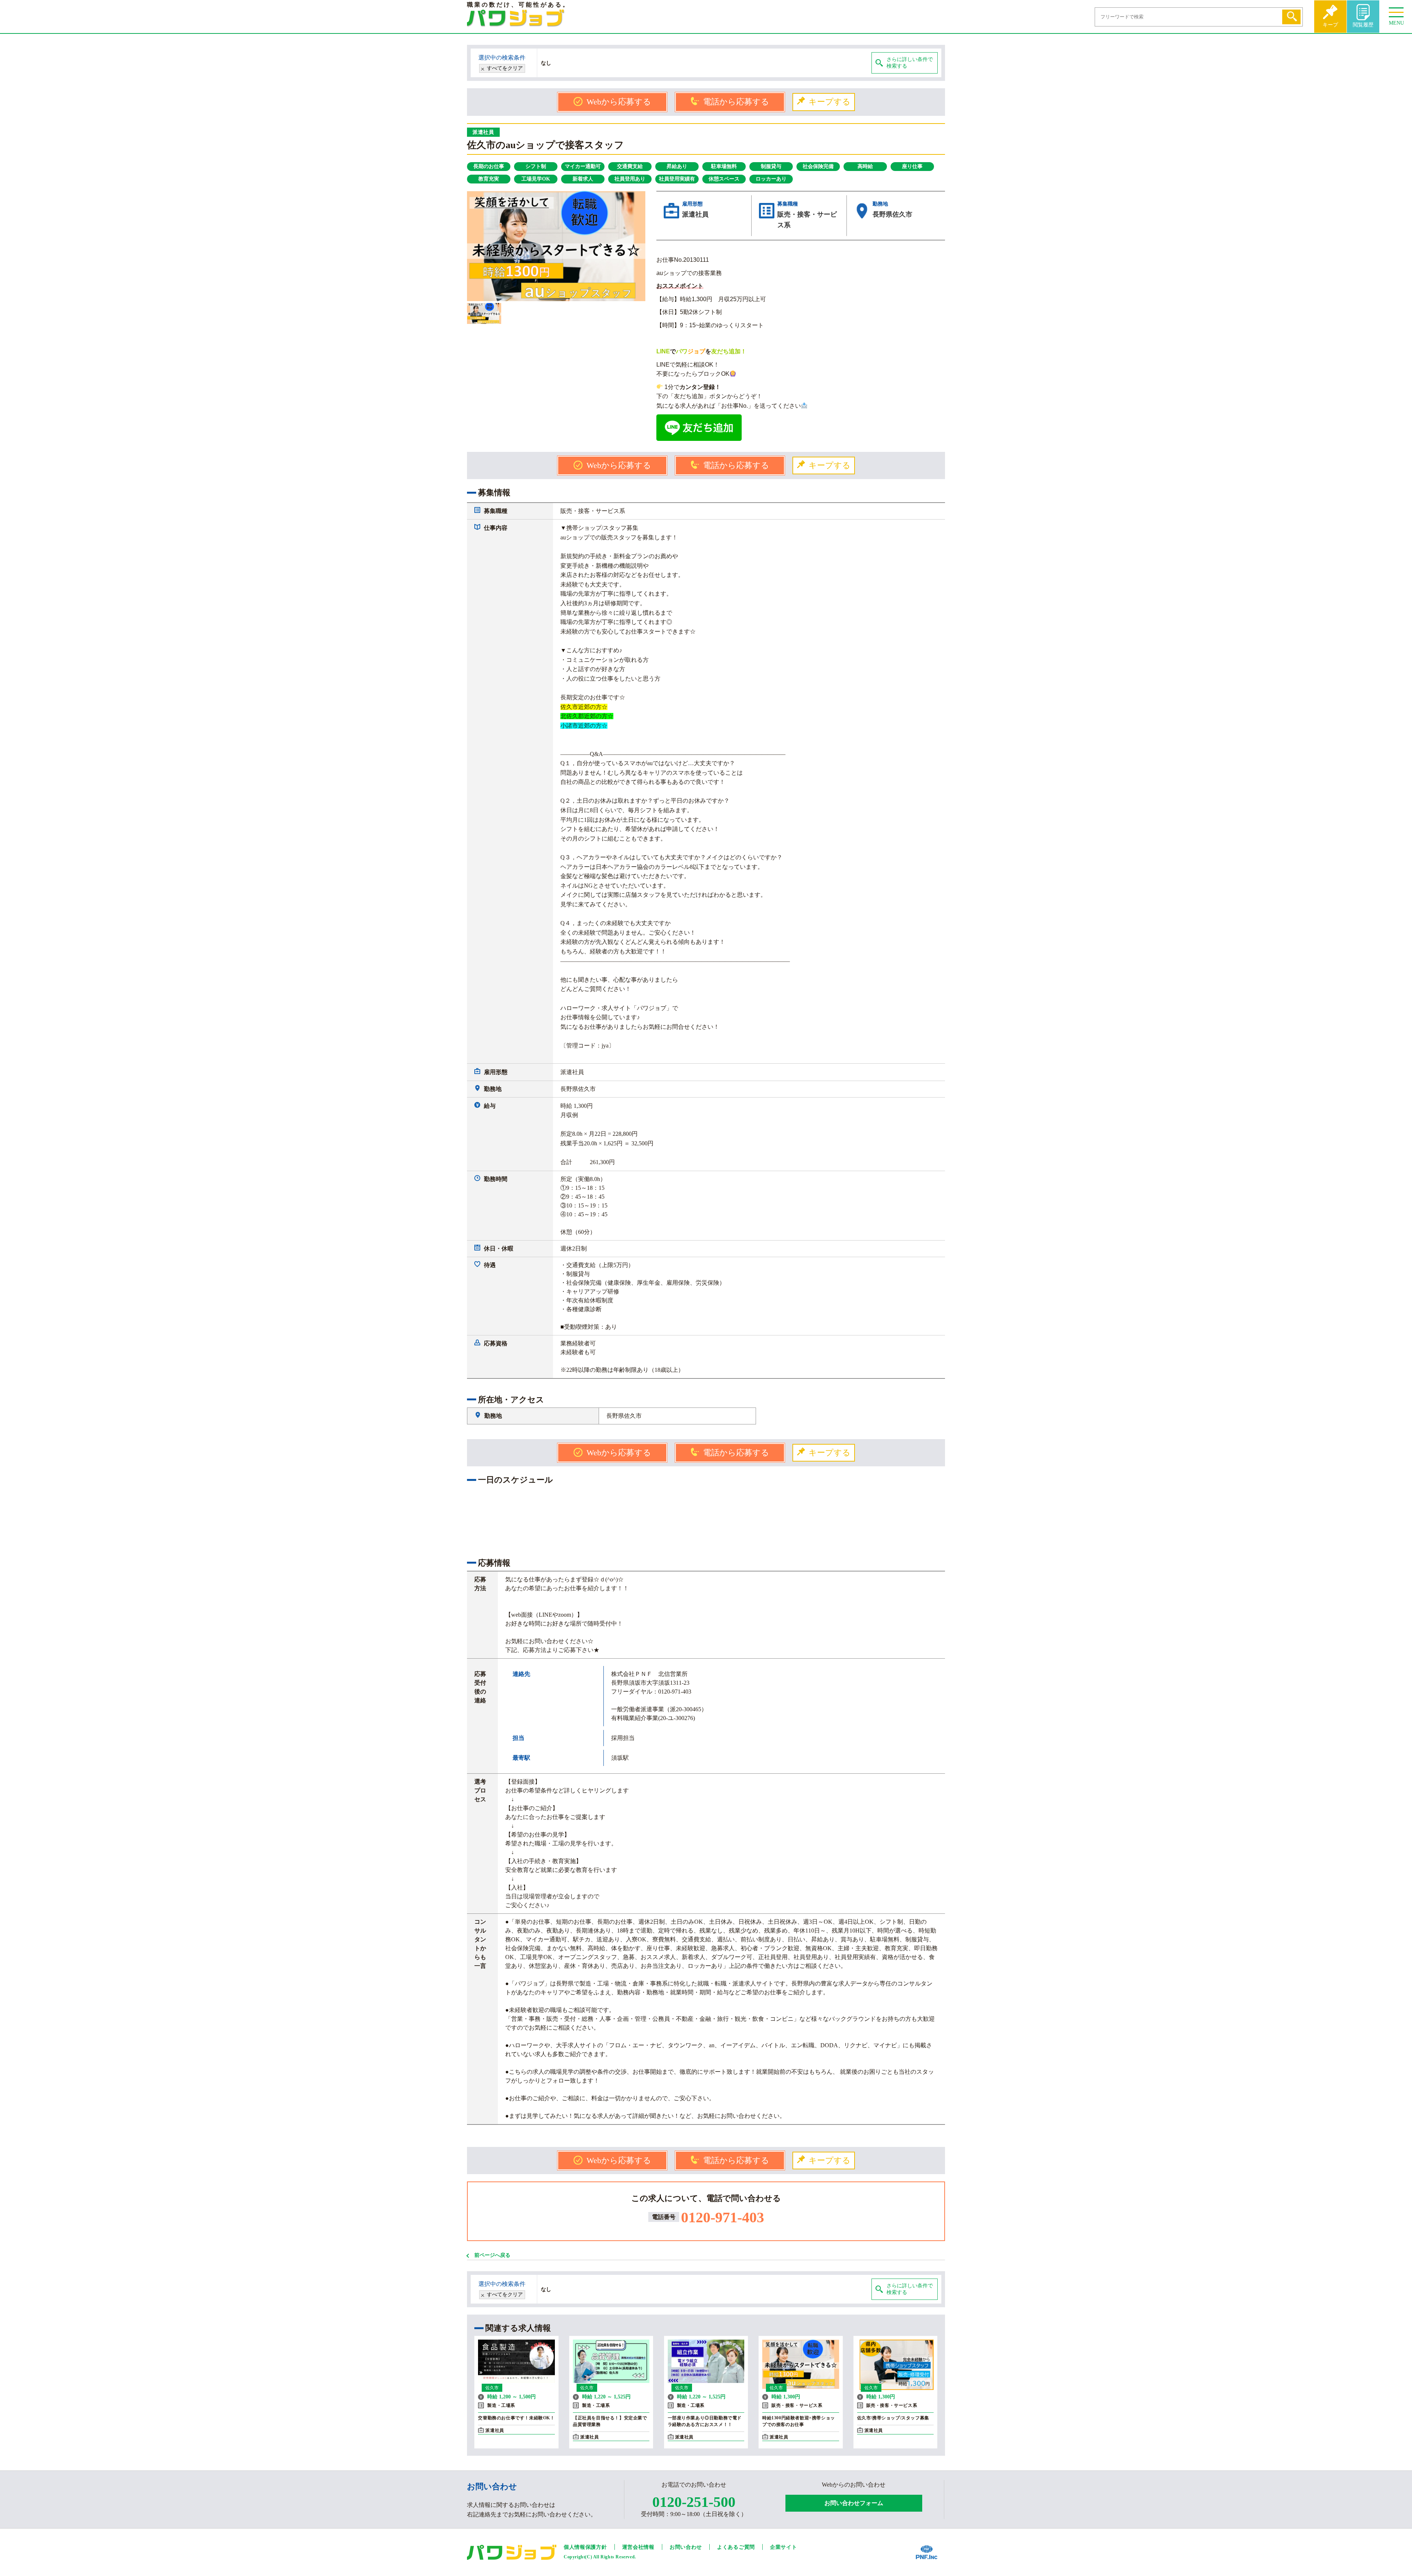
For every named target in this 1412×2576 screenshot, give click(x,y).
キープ (1330, 25)
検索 (1291, 17)
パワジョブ (516, 18)
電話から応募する (736, 102)
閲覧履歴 (1363, 25)
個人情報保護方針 (585, 2547)
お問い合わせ (686, 2547)
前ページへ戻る (492, 2255)
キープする (830, 102)
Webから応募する (619, 102)
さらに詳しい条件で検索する (910, 63)
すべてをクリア (505, 68)
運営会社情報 (638, 2547)
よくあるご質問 (736, 2547)
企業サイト (784, 2547)
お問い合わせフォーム (854, 2503)
